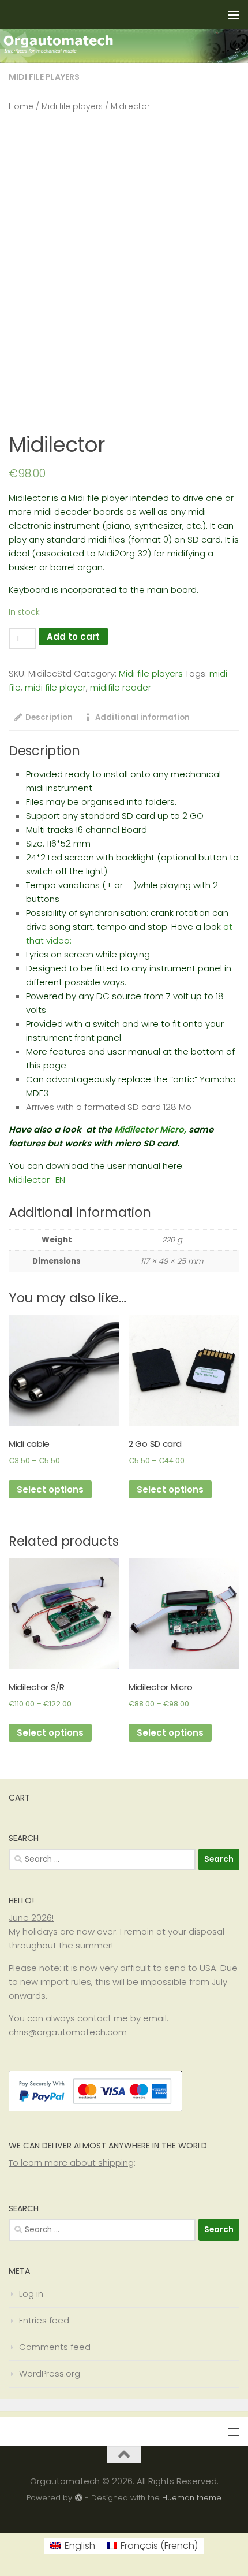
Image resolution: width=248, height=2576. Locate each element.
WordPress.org (50, 2373)
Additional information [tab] (142, 717)
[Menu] (234, 14)
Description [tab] (49, 717)
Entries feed (44, 2320)
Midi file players (44, 77)
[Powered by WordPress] (78, 2498)
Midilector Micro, (150, 1129)
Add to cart (73, 636)
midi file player (55, 687)
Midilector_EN (37, 1180)
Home (21, 107)
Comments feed (55, 2347)
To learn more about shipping (71, 2163)
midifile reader (121, 687)
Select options (50, 1489)
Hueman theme (192, 2498)
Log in (31, 2294)
